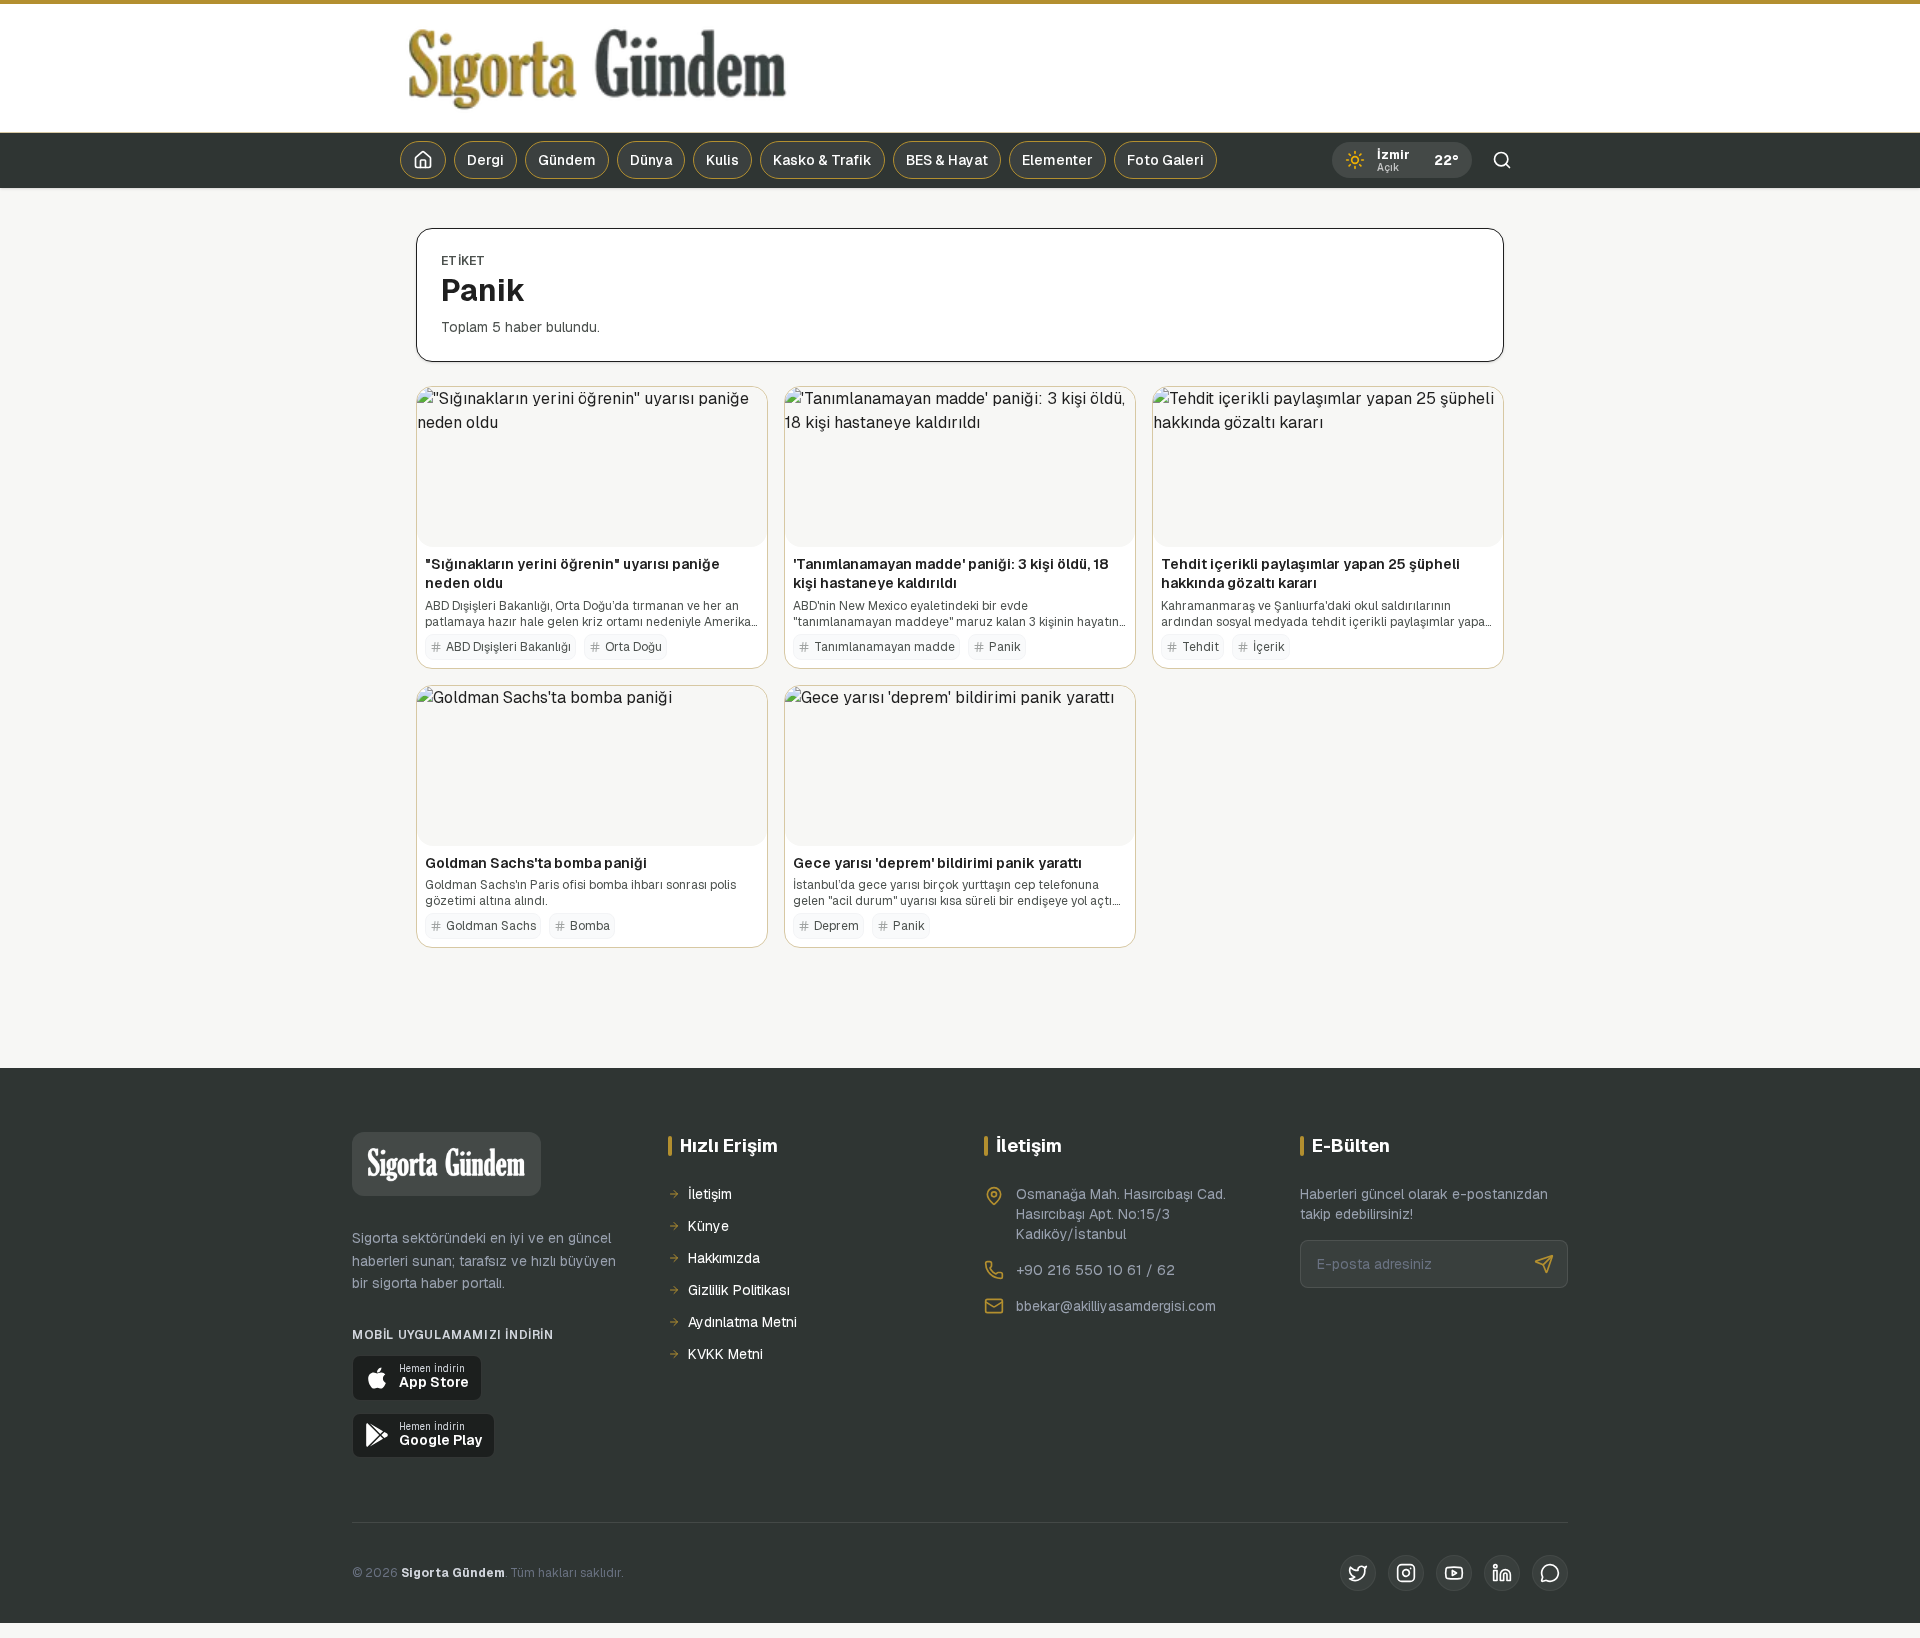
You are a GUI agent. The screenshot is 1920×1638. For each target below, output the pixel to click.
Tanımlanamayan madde (884, 647)
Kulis (722, 160)
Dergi (485, 160)
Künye (708, 1226)
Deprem (836, 926)
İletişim (710, 1194)
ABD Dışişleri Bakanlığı (508, 647)
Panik (1005, 647)
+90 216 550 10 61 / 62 (1095, 1270)
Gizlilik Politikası (739, 1290)
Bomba (590, 926)
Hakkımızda (724, 1258)
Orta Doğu (633, 647)
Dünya (651, 160)
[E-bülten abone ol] (1544, 1264)
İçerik (1269, 647)
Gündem (567, 160)
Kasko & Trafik (822, 160)
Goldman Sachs (491, 926)
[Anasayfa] (423, 160)
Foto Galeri (1165, 160)
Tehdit (1200, 647)
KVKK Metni (725, 1354)
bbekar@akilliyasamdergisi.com (1116, 1306)
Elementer (1057, 160)
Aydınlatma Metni (742, 1322)
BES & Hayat (947, 160)
